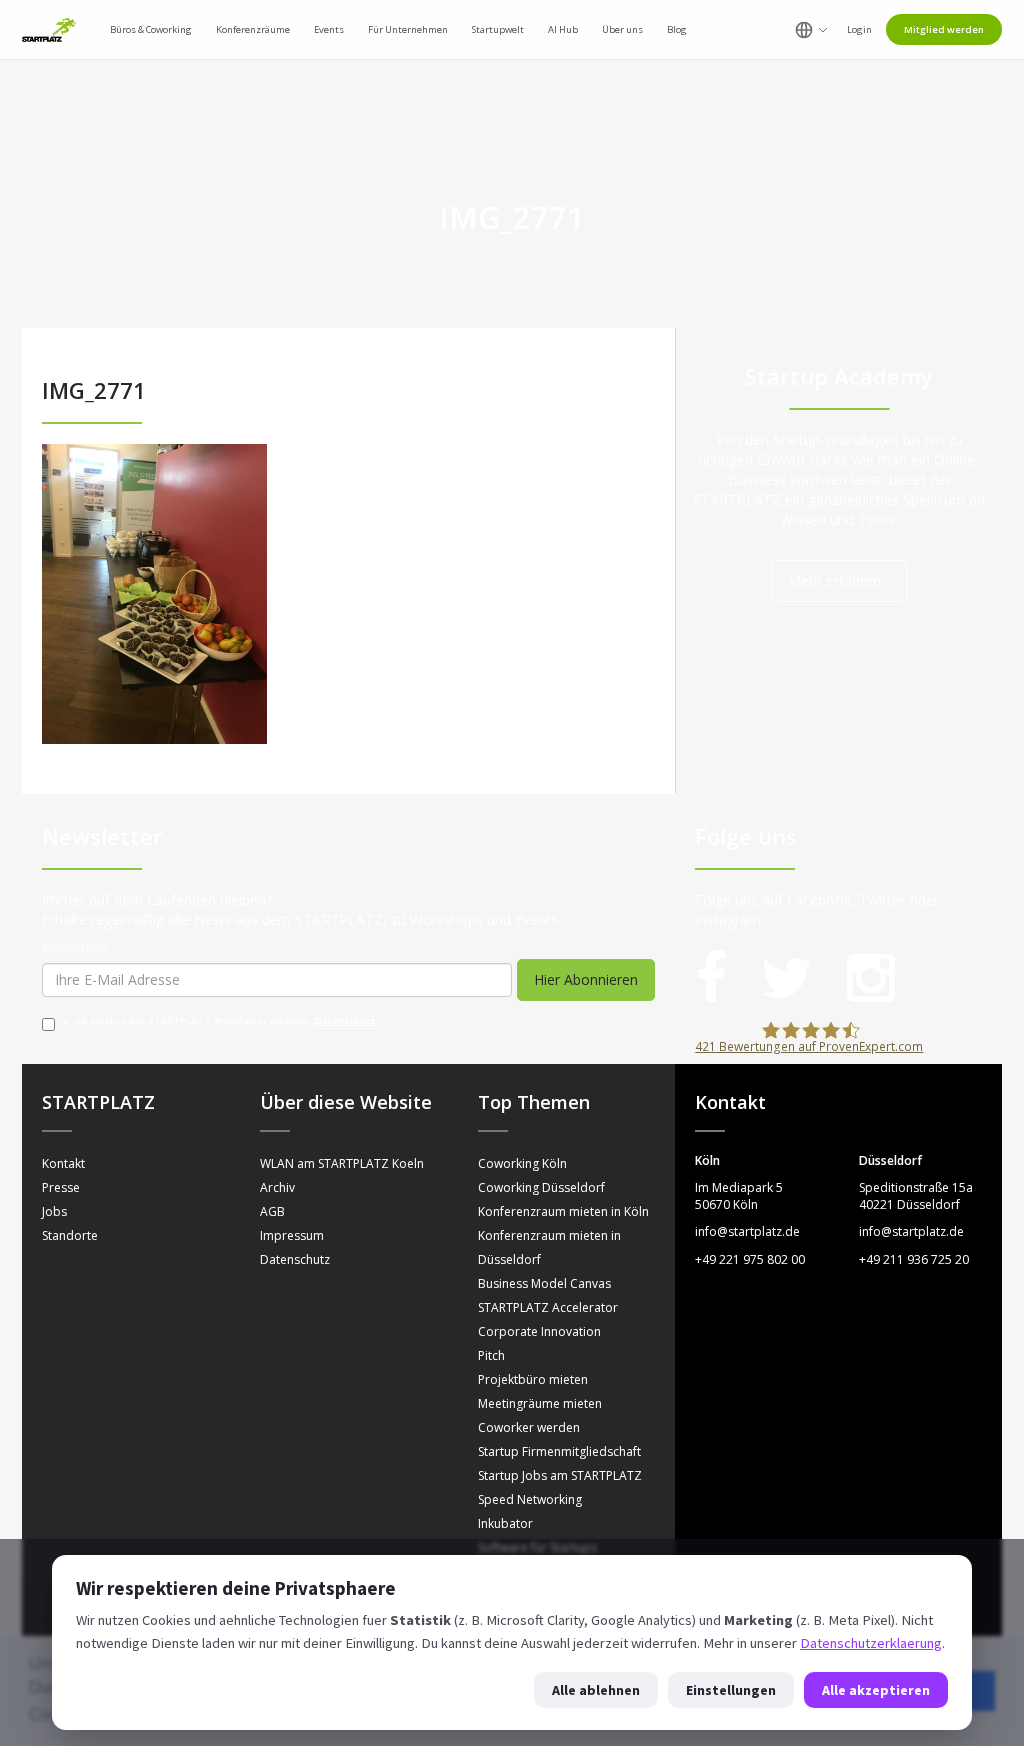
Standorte (70, 1235)
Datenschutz (345, 1021)
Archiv (277, 1187)
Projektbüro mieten (533, 1379)
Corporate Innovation (539, 1331)
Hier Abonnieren (586, 979)
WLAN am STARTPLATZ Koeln (342, 1163)
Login (859, 29)
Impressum (292, 1235)
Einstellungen (731, 1690)
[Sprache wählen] (811, 30)
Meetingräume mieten (540, 1403)
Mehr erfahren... (839, 580)
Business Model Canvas (544, 1283)
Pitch (491, 1355)
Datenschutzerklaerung (871, 1643)
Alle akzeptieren (876, 1690)
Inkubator (505, 1523)
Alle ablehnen (596, 1690)
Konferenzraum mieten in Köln (563, 1211)
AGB (272, 1211)
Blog (677, 29)
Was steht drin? (75, 946)
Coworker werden (529, 1427)
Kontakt (63, 1163)
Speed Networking (530, 1499)
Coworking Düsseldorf (541, 1187)
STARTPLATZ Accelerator (548, 1307)
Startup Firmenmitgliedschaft (559, 1451)
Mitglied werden (944, 29)
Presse (61, 1187)
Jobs (54, 1211)
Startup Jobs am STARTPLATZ (560, 1475)
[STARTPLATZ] (49, 30)
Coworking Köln (522, 1163)
